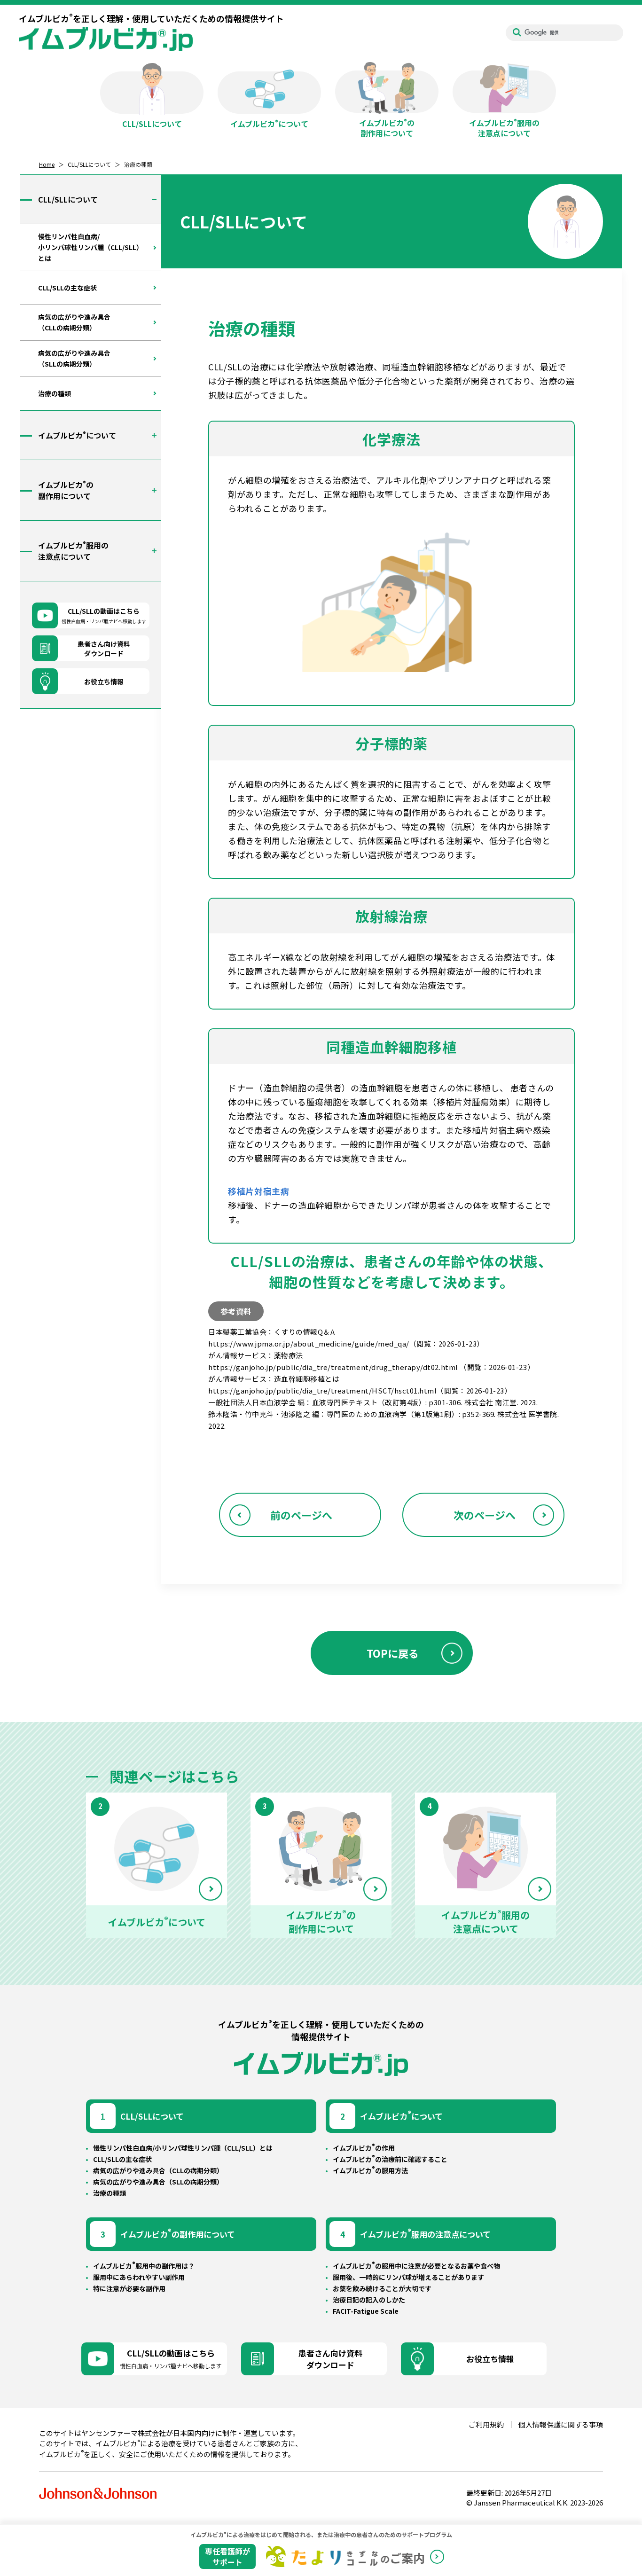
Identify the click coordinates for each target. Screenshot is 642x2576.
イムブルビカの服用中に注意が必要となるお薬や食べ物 (416, 2266)
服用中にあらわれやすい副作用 (139, 2277)
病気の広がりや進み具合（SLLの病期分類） (158, 2182)
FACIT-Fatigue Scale (366, 2311)
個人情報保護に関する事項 (561, 2424)
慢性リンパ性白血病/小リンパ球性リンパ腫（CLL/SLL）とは (183, 2148)
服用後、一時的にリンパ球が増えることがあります (408, 2277)
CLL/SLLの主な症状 (122, 2159)
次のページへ (485, 1515)
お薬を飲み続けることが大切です (382, 2288)
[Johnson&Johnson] (98, 2494)
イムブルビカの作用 (364, 2148)
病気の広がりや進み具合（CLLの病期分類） (158, 2170)
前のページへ (301, 1515)
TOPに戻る (393, 1653)
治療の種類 (110, 2193)
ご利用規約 (486, 2424)
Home (47, 164)
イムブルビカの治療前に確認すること (390, 2159)
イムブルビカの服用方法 (370, 2170)
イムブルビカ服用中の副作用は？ (144, 2266)
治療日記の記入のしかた (369, 2300)
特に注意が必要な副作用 (129, 2288)
